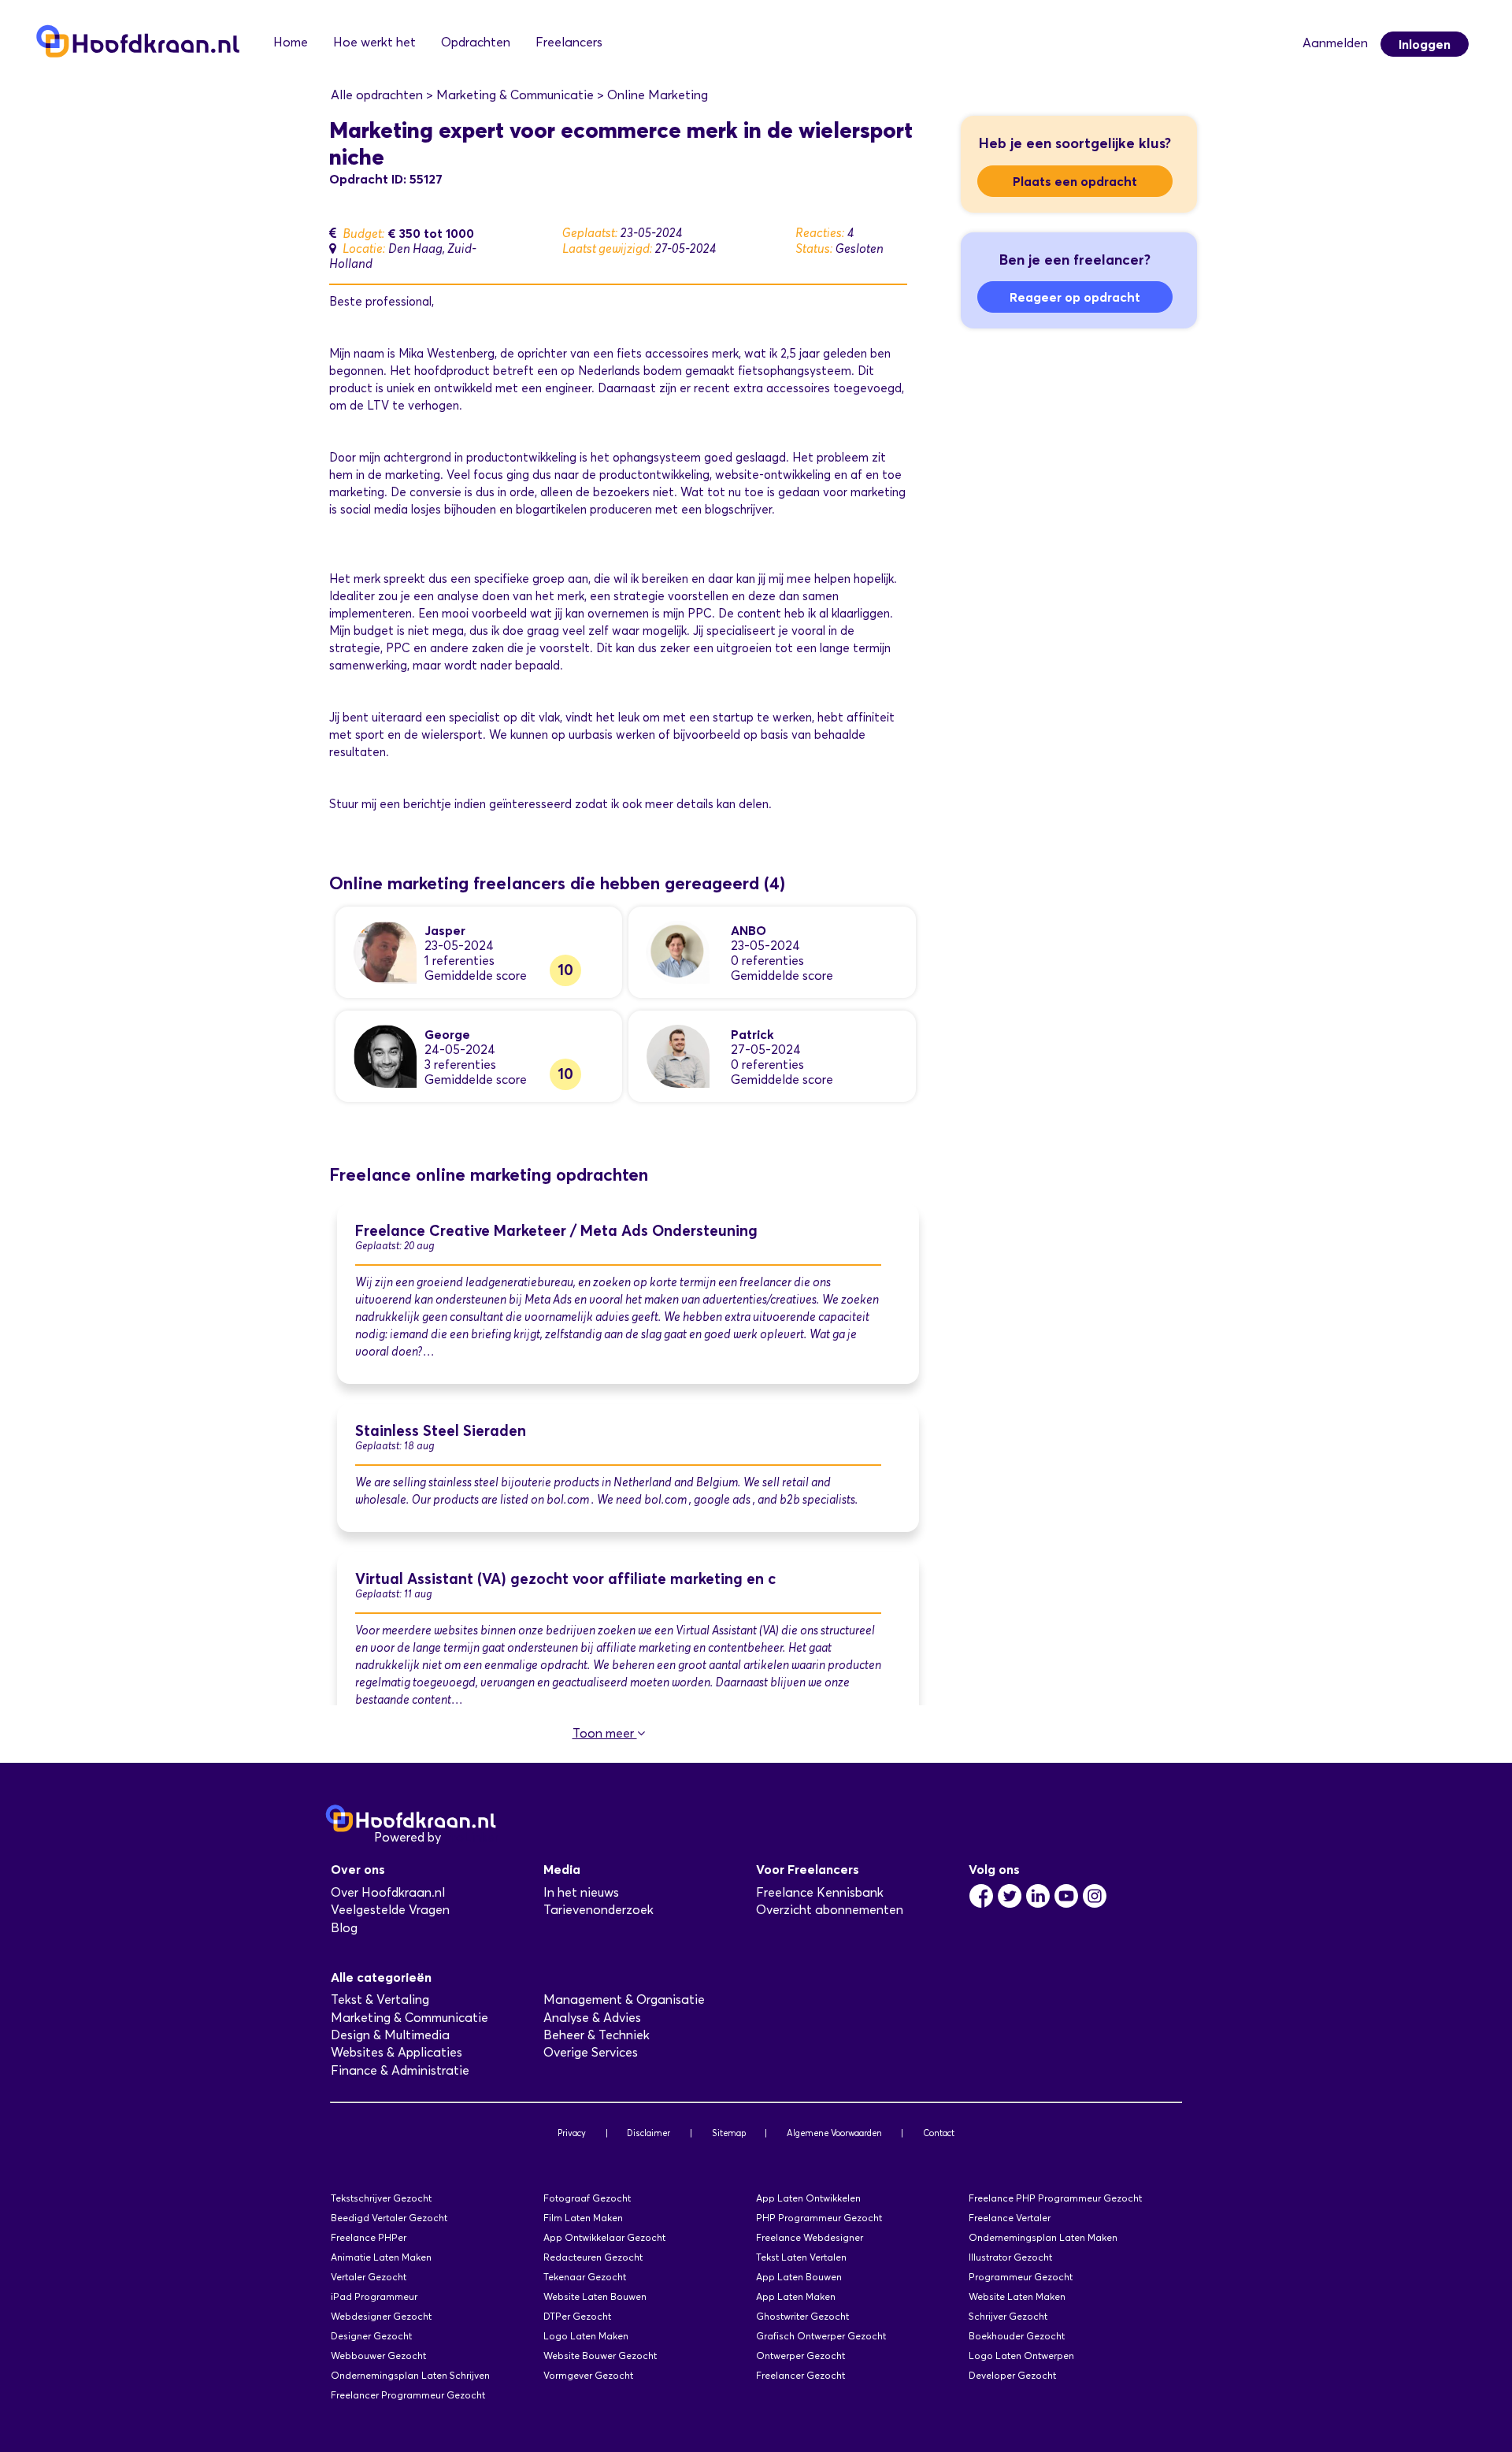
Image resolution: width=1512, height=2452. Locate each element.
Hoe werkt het (374, 42)
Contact (939, 2133)
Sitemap (729, 2133)
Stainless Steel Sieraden (441, 1431)
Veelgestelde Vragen (390, 1910)
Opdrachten (476, 42)
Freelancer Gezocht (800, 2375)
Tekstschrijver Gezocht (381, 2198)
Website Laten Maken (1017, 2296)
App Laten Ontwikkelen (808, 2198)
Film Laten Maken (583, 2218)
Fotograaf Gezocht (587, 2198)
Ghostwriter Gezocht (802, 2316)
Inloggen (1425, 44)
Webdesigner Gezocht (381, 2316)
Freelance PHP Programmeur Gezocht (1055, 2198)
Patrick (752, 1034)
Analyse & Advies (592, 2018)
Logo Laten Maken (586, 2336)
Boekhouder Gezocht (1017, 2336)
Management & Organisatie (624, 1999)
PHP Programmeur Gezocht (819, 2218)
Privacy (572, 2133)
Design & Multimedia (390, 2035)
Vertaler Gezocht (369, 2277)
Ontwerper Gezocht (800, 2356)
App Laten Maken (796, 2296)
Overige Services (591, 2052)
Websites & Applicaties (397, 2052)
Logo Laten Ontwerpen (1021, 2356)
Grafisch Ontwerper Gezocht (821, 2336)
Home (291, 42)
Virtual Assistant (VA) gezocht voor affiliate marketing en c (565, 1579)
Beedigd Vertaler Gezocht (389, 2218)
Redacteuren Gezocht (593, 2257)
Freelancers (569, 42)
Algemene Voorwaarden (834, 2133)
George (447, 1034)
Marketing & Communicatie (409, 2018)
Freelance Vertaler (1010, 2218)
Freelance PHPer (369, 2237)
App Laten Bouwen (799, 2277)
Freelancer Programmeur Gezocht (408, 2395)
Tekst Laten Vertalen (801, 2257)
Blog (344, 1928)
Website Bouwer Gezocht (600, 2356)
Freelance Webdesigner (810, 2237)
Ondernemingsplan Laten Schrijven (410, 2375)
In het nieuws (581, 1892)
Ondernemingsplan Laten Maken (1043, 2237)
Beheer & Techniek (597, 2035)
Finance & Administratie (400, 2070)
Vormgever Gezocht (588, 2375)
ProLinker (471, 1837)
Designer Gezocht (371, 2336)
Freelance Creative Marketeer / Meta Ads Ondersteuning (556, 1231)
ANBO (749, 930)
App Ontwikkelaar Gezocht (604, 2237)
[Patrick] (678, 1055)
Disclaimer (649, 2133)
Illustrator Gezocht (1010, 2257)
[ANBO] (678, 951)
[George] (385, 1055)
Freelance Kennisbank (820, 1892)
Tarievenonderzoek (598, 1910)
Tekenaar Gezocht (585, 2277)
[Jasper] (385, 951)
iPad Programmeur (374, 2296)
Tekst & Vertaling (380, 1999)
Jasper (445, 930)
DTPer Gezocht (577, 2316)
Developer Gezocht (1012, 2375)
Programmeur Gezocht (1021, 2277)
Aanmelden (1335, 43)
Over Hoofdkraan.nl (388, 1892)
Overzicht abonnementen (830, 1910)
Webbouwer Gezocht (378, 2356)
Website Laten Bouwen (595, 2296)
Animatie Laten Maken (381, 2257)
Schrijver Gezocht (1008, 2316)
